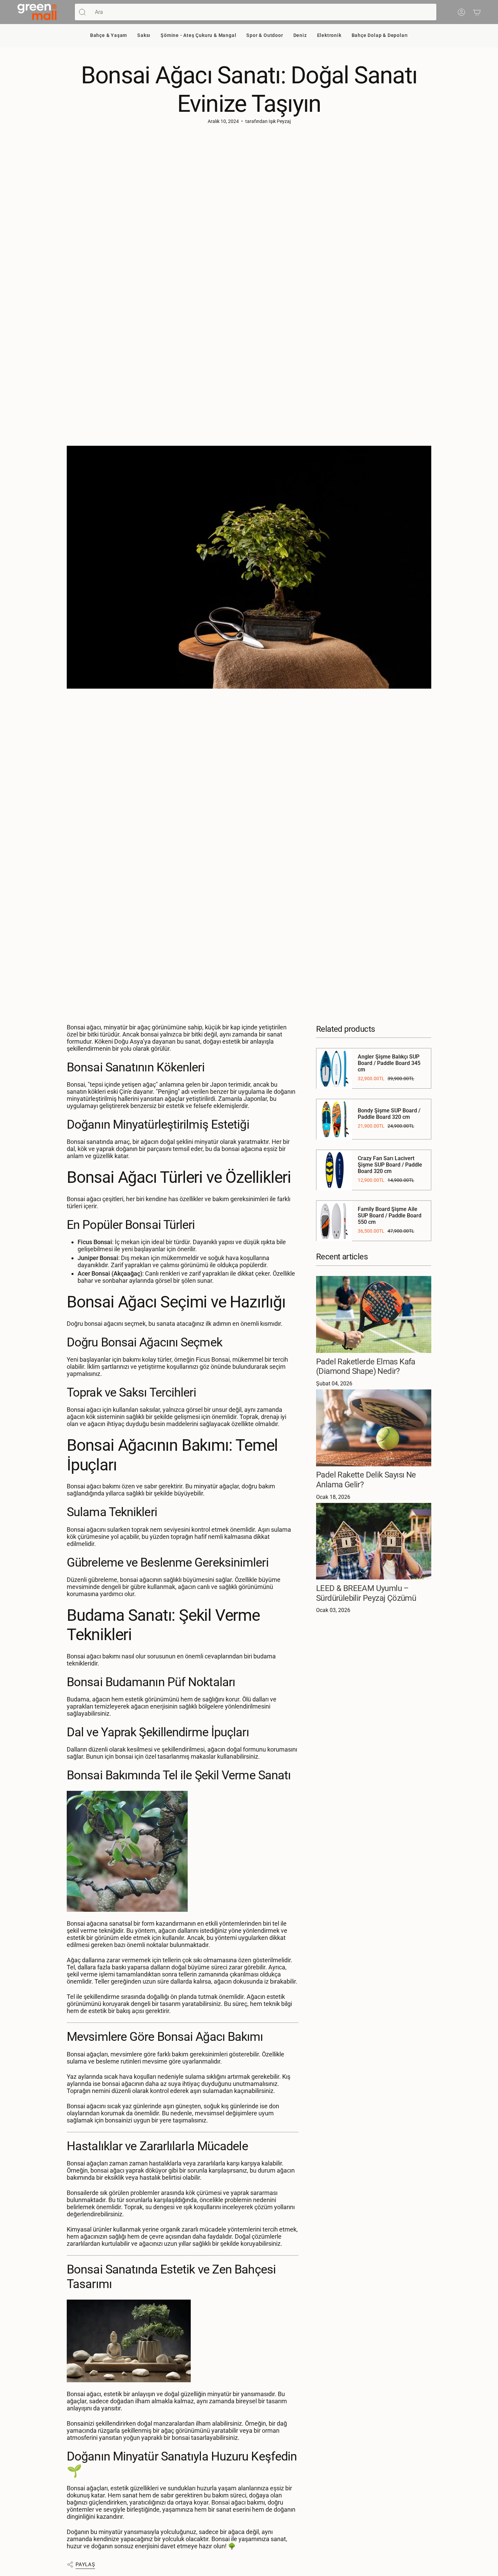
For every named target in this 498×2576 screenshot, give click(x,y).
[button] (109, 36)
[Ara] (82, 12)
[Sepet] (477, 12)
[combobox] (263, 12)
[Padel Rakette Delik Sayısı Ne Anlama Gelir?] (374, 1428)
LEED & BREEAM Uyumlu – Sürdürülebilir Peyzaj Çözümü (366, 1593)
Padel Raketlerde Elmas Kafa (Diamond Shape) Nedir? (366, 1367)
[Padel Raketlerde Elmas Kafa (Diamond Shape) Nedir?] (374, 1314)
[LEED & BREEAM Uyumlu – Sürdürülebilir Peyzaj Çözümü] (374, 1541)
